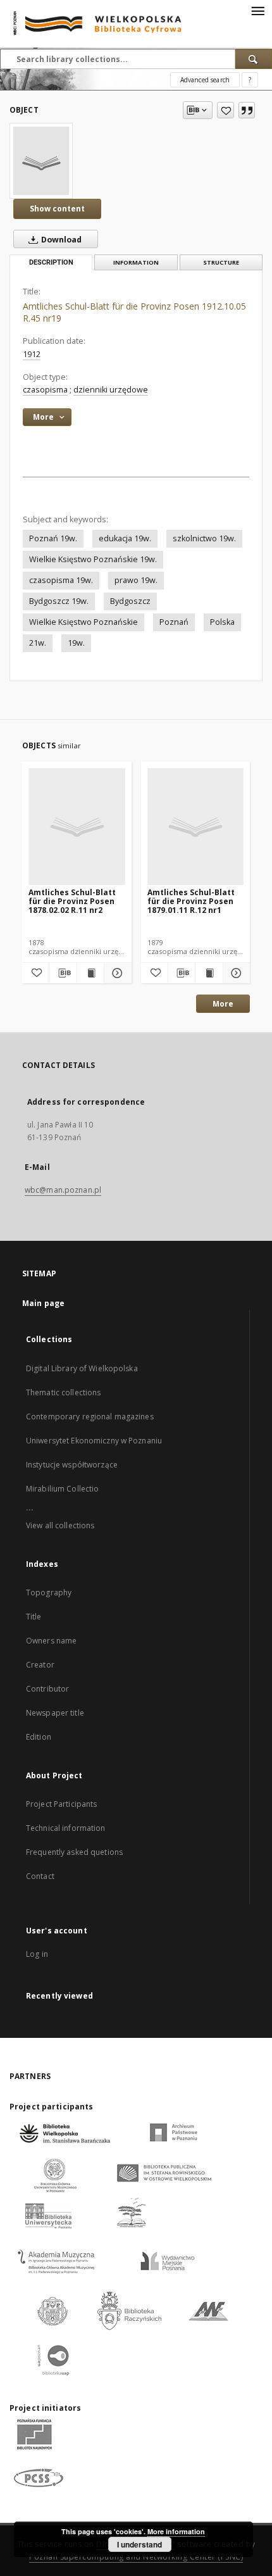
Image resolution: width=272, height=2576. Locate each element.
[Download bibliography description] (63, 973)
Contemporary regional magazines (90, 1417)
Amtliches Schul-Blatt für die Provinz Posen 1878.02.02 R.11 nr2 (72, 901)
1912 (32, 354)
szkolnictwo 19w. (204, 538)
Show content (57, 209)
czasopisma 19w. (61, 580)
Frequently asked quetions (74, 1852)
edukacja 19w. (125, 538)
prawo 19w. (136, 580)
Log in (37, 1954)
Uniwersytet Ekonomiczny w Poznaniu (94, 1441)
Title (34, 1617)
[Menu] (257, 10)
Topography (49, 1593)
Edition (39, 1737)
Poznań (174, 622)
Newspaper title (55, 1713)
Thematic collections (63, 1392)
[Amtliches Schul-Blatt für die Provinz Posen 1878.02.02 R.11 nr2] (77, 827)
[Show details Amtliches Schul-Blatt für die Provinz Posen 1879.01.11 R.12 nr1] (235, 973)
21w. (38, 643)
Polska (222, 622)
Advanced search (205, 80)
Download (60, 240)
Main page (43, 1303)
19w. (76, 643)
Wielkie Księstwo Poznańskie (83, 622)
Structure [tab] (221, 262)
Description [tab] (51, 262)
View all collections (60, 1525)
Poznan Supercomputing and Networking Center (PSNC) (136, 2557)
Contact (40, 1876)
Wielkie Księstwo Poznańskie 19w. (93, 559)
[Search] (254, 59)
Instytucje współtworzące (72, 1465)
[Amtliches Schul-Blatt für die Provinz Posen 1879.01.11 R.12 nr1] (196, 827)
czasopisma (45, 390)
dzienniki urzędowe (111, 390)
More (223, 1004)
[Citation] (247, 110)
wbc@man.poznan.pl (63, 1190)
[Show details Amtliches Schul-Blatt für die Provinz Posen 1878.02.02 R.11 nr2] (116, 973)
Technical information (66, 1828)
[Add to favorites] (226, 110)
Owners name (51, 1641)
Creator (40, 1665)
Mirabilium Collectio (62, 1489)
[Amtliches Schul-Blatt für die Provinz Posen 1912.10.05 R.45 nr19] (41, 161)
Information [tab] (136, 262)
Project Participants (61, 1804)
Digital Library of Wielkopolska (82, 1368)
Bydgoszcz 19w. (59, 601)
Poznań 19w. (53, 538)
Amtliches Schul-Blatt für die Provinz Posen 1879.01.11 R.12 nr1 (191, 901)
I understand (139, 2544)
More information (176, 2531)
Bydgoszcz (130, 601)
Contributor (47, 1689)
